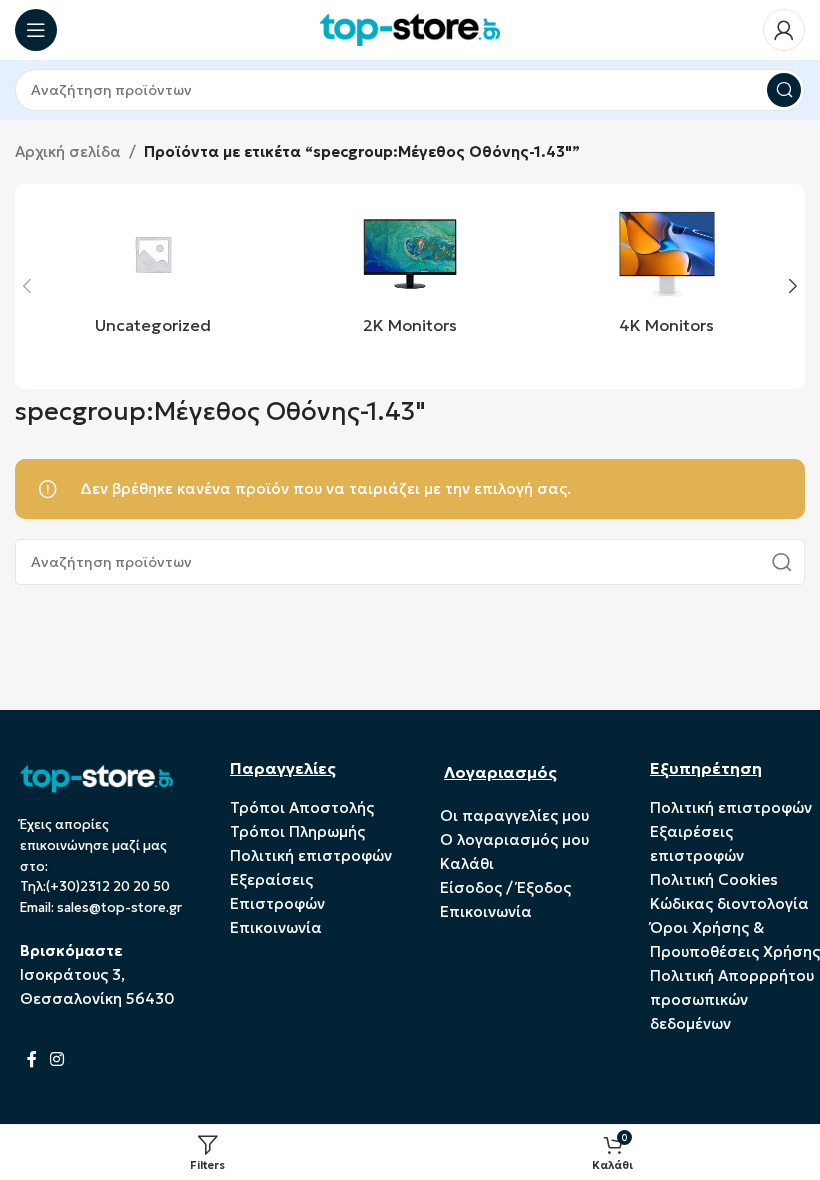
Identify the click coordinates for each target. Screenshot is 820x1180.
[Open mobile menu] (36, 30)
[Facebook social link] (31, 1059)
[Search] (784, 90)
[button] (27, 286)
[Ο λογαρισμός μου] (784, 30)
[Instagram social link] (56, 1059)
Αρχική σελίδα (68, 151)
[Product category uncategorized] (153, 275)
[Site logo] (410, 28)
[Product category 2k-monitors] (410, 275)
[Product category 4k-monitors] (666, 275)
